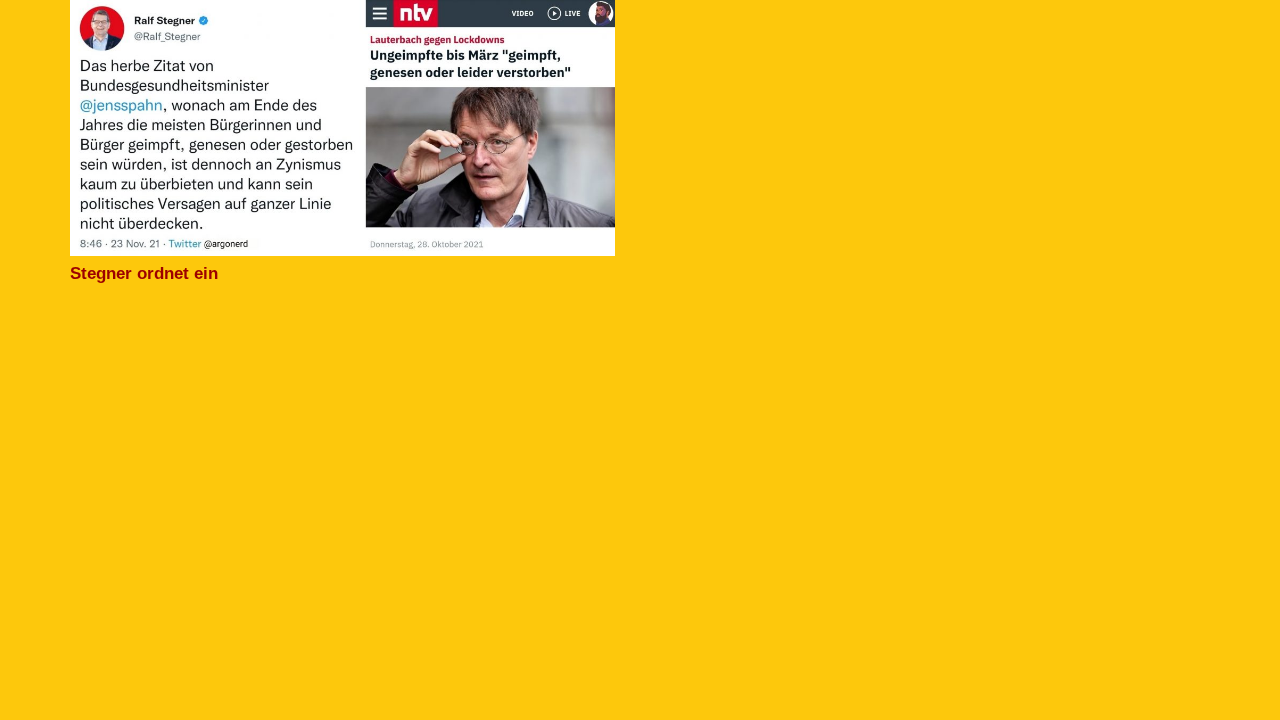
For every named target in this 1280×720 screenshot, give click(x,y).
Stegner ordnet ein (144, 273)
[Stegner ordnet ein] (342, 12)
